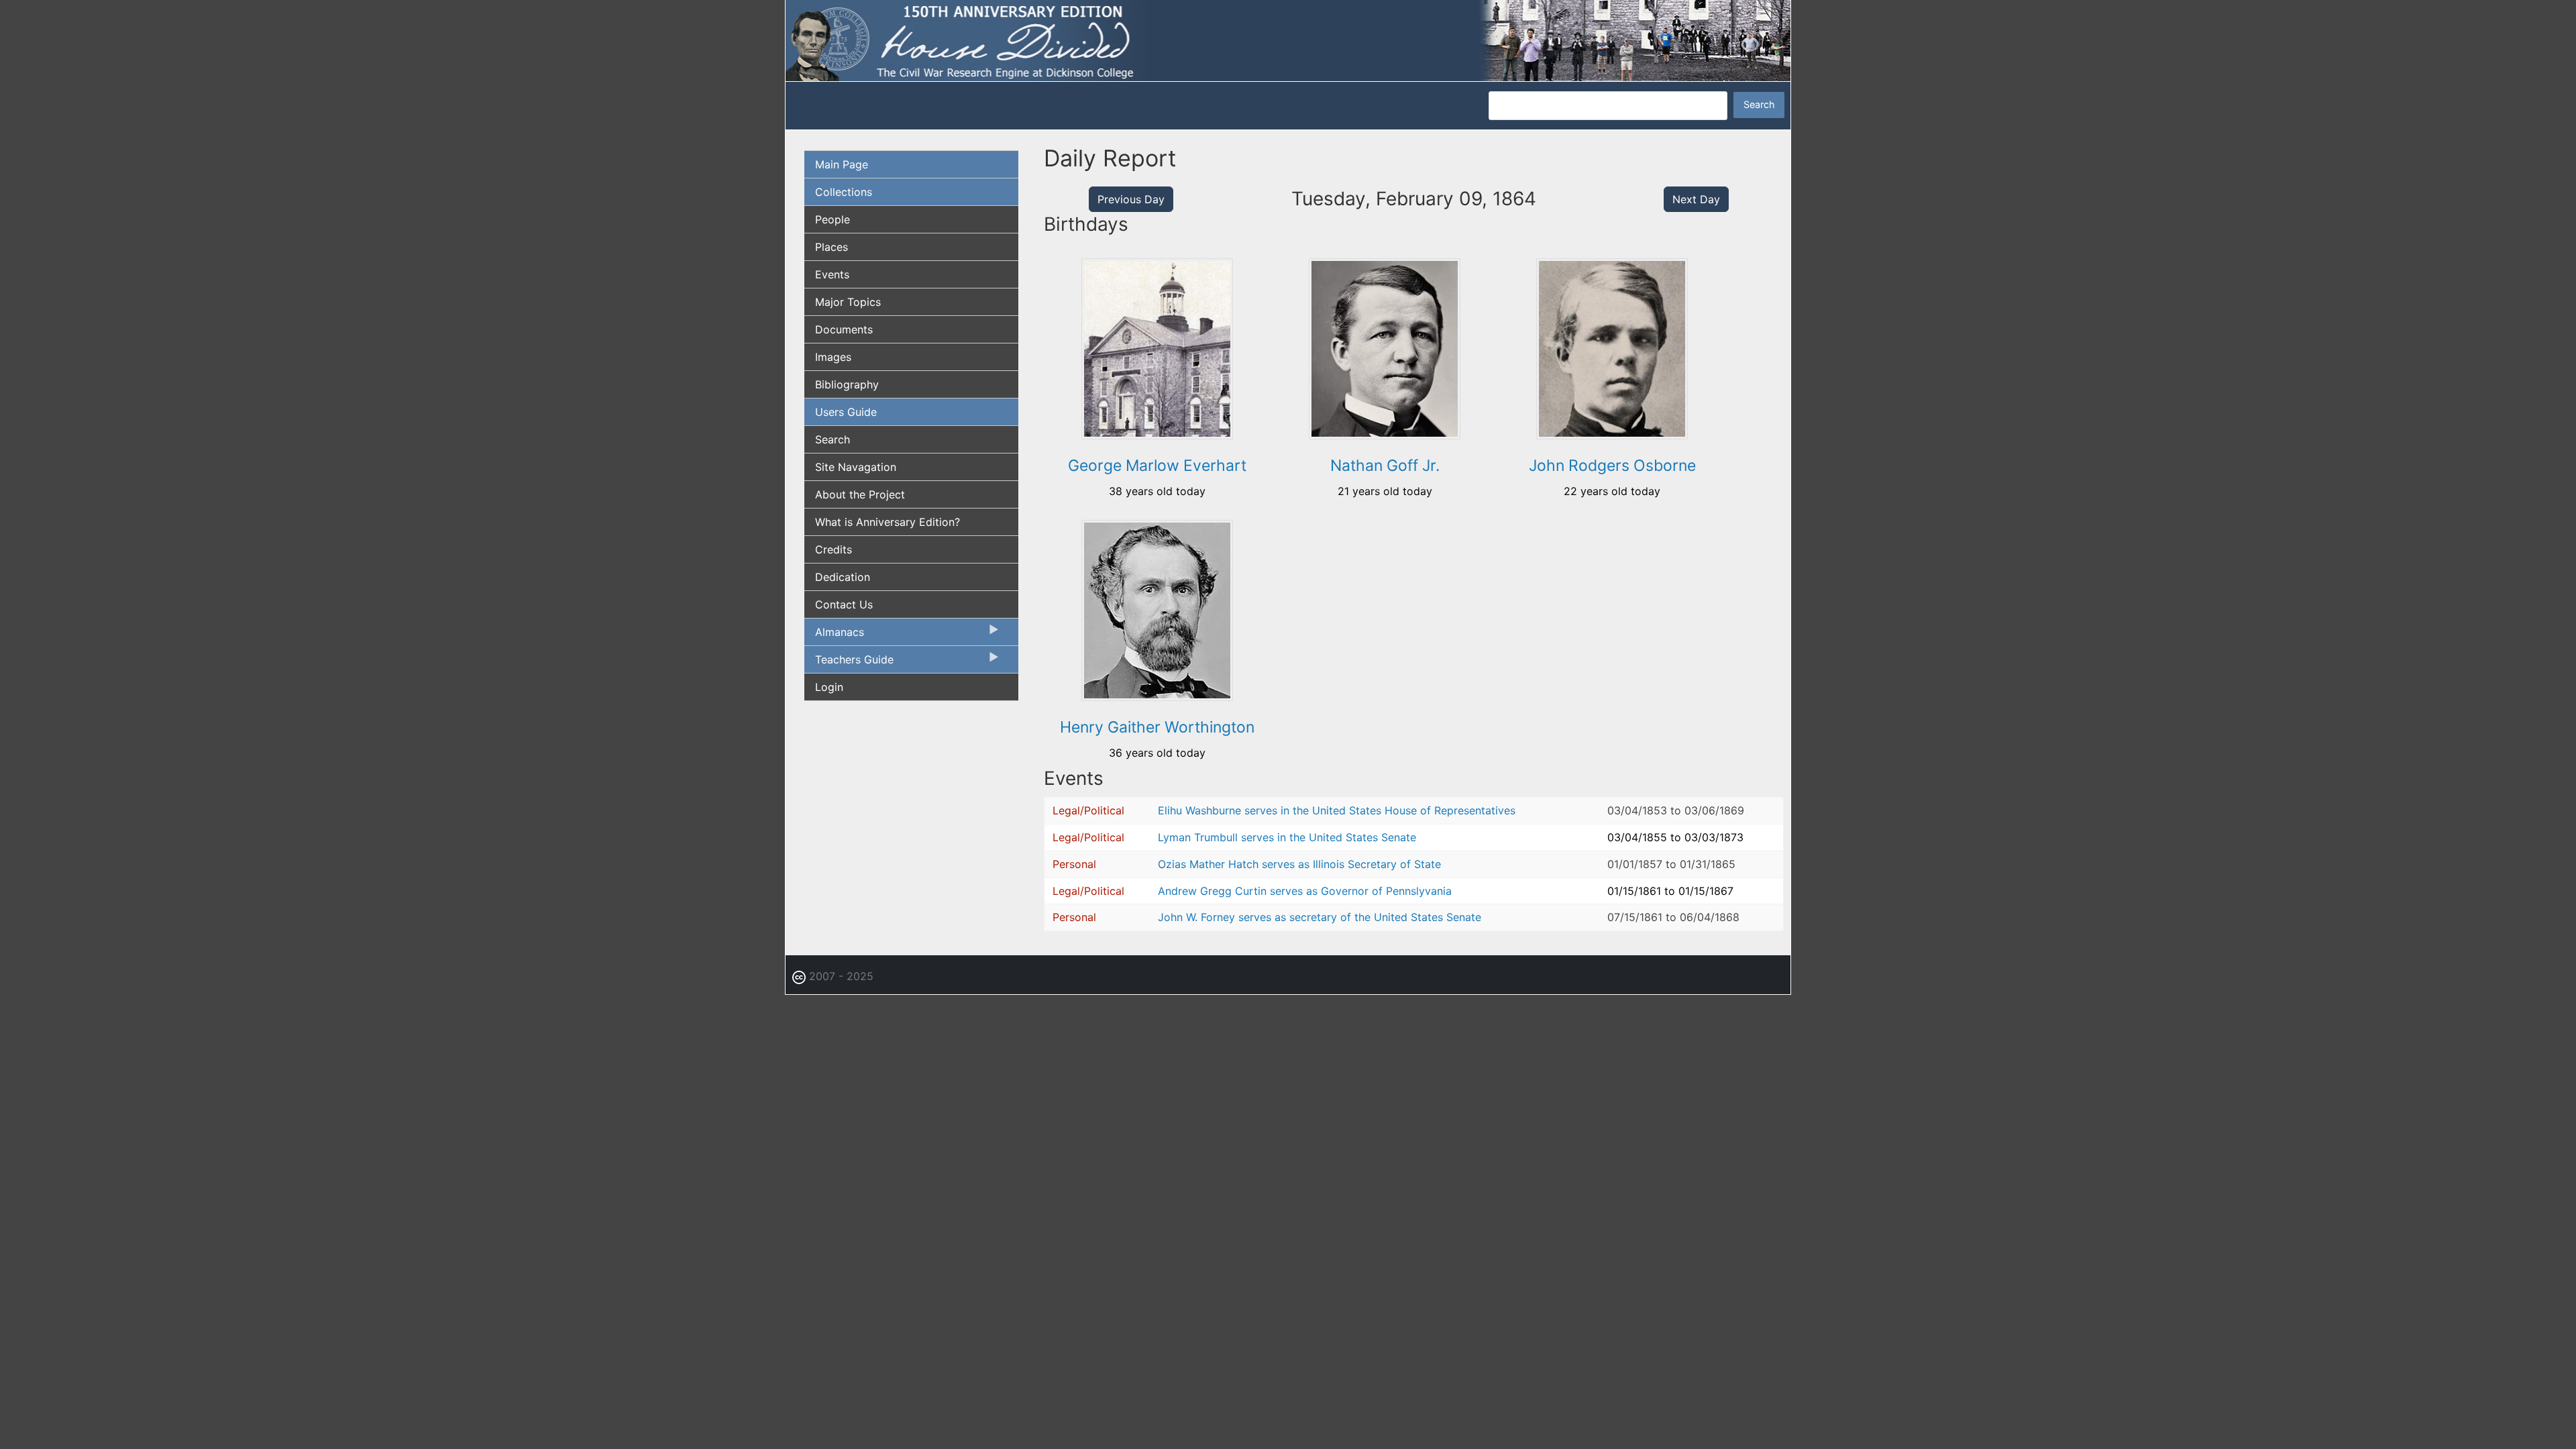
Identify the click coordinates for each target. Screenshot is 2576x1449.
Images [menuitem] (833, 357)
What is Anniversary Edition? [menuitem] (888, 522)
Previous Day (1131, 199)
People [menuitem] (833, 219)
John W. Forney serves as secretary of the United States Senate (1320, 917)
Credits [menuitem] (834, 549)
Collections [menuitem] (844, 192)
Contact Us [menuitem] (844, 604)
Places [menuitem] (831, 247)
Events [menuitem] (832, 274)
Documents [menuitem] (844, 329)
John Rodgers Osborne (1612, 466)
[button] (1157, 435)
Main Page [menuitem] (842, 164)
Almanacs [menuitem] (834, 635)
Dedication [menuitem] (843, 577)
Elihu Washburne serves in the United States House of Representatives (1337, 810)
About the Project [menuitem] (860, 494)
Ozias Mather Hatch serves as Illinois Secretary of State (1299, 864)
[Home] (1288, 40)
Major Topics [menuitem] (848, 302)
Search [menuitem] (833, 439)
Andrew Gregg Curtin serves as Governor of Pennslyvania (1305, 891)
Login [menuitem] (829, 687)
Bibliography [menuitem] (847, 384)
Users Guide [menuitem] (846, 412)
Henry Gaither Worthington (1157, 727)
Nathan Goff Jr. (1385, 466)
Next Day (1696, 199)
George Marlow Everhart (1157, 466)
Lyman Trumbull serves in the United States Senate (1287, 837)
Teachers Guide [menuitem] (849, 663)
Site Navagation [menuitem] (856, 467)
